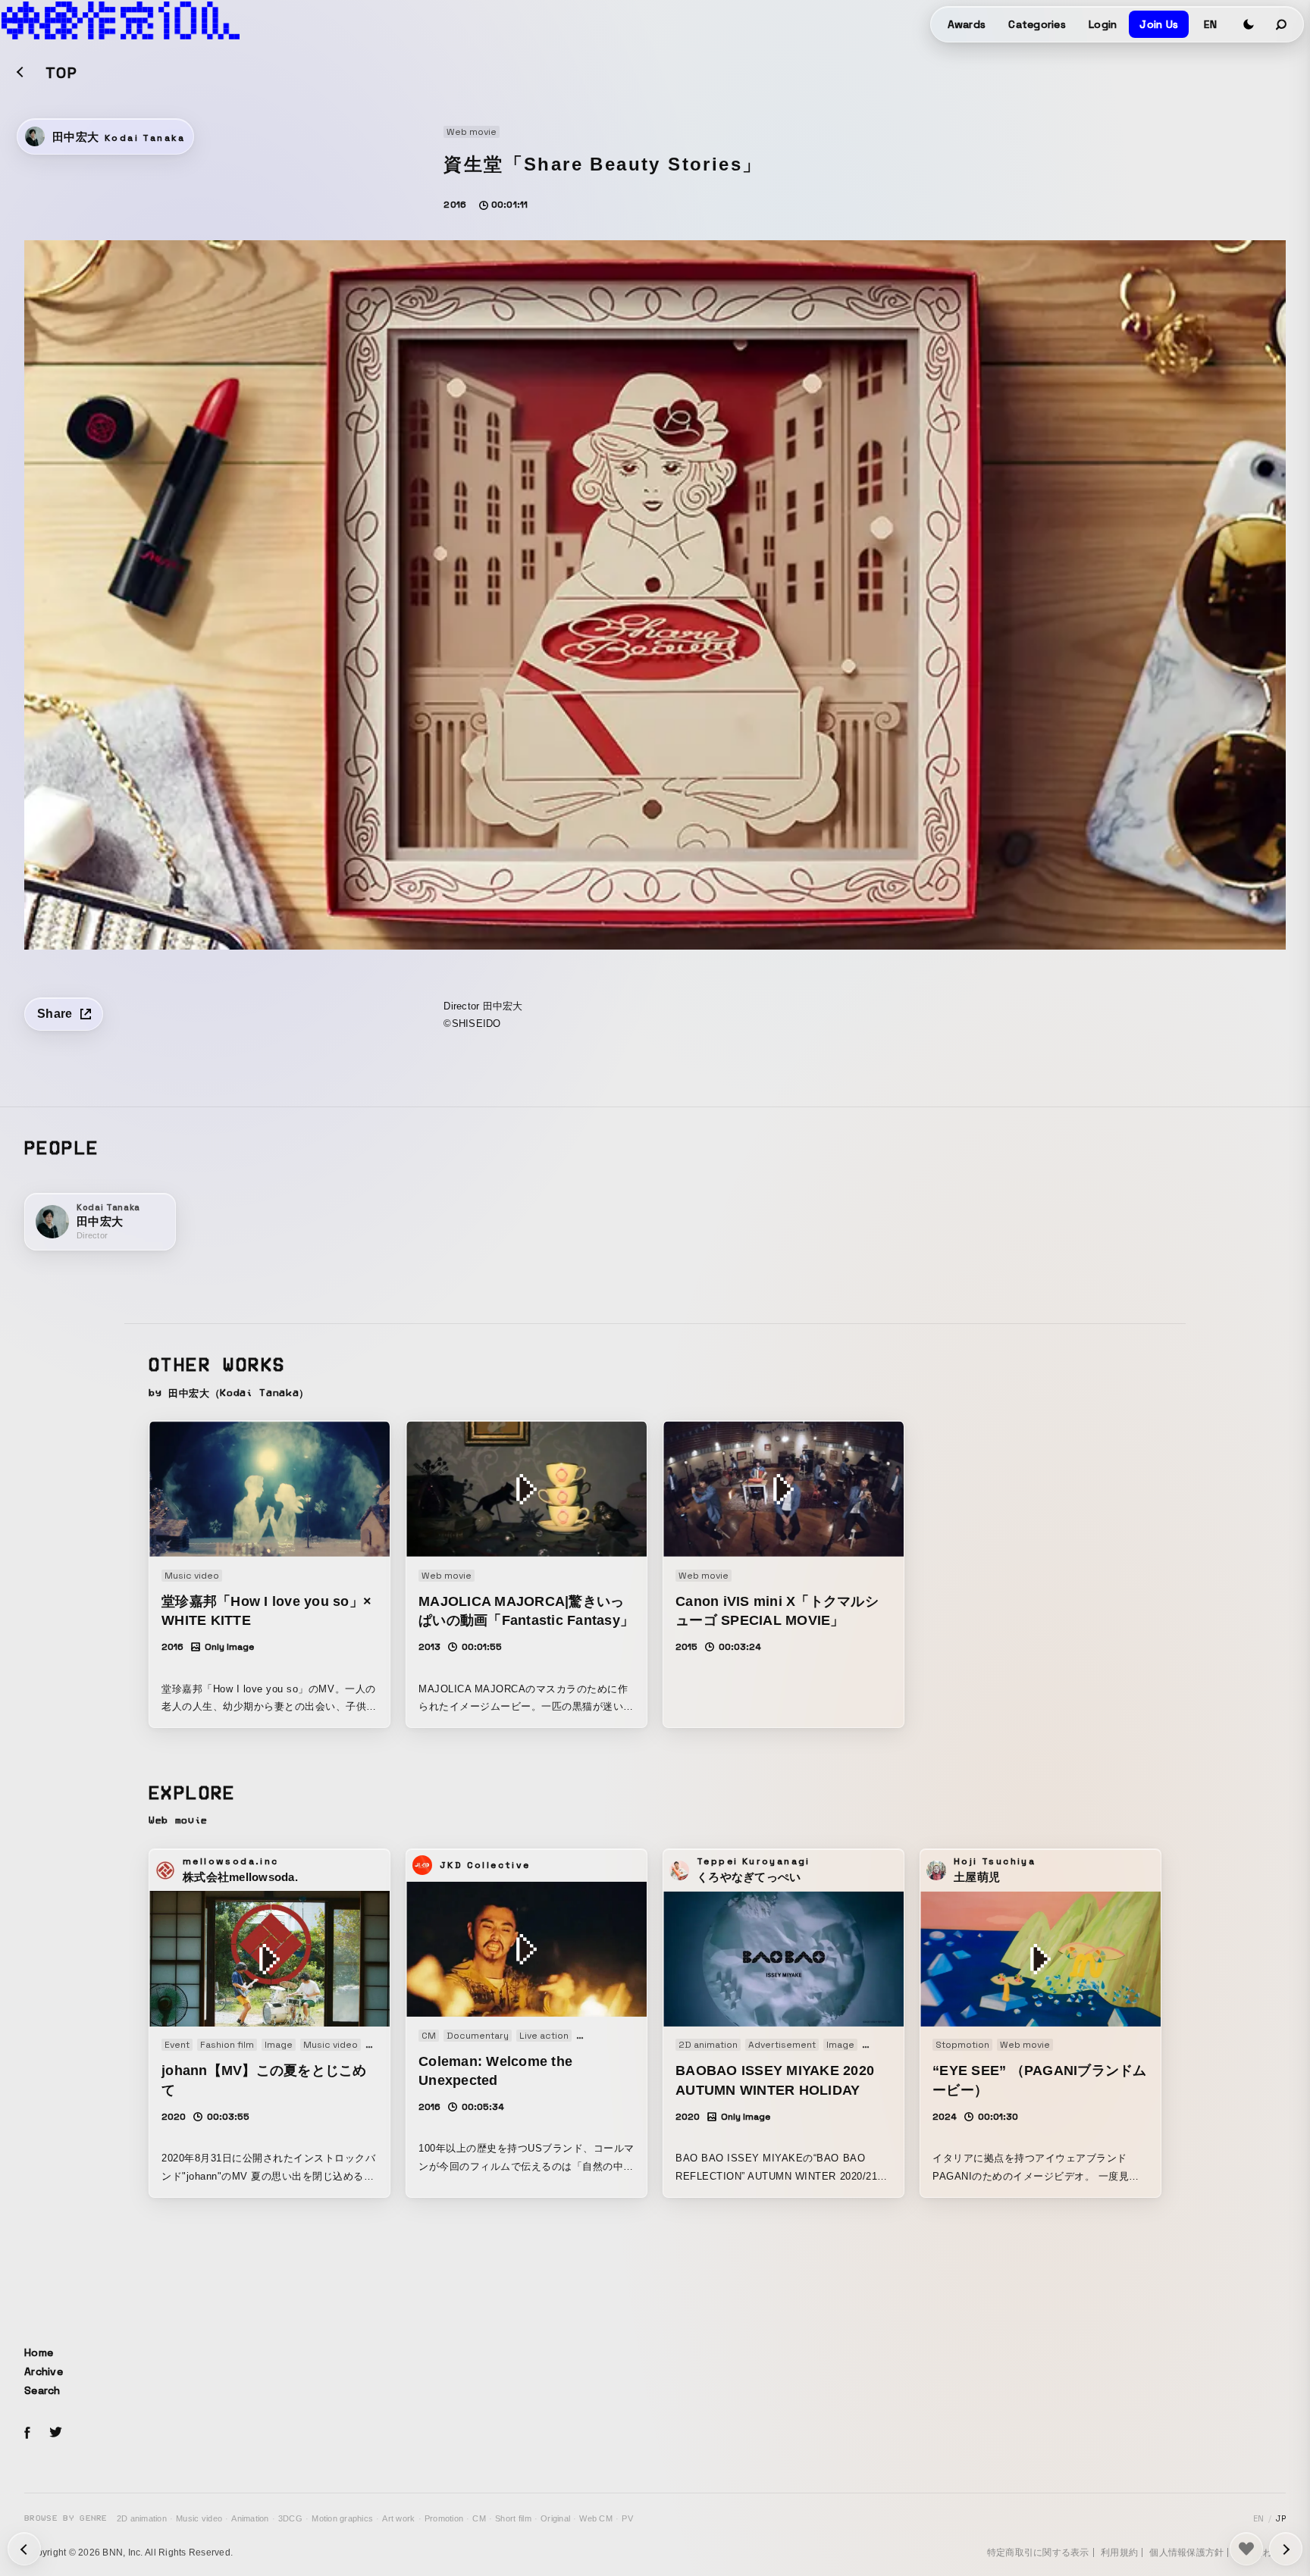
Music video (199, 2518)
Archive (44, 2371)
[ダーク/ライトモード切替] (1249, 24)
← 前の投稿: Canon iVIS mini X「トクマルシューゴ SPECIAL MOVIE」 (1286, 2549)
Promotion (444, 2518)
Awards (967, 24)
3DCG (290, 2518)
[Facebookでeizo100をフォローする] (27, 2435)
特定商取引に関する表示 (1038, 2553)
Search (42, 2390)
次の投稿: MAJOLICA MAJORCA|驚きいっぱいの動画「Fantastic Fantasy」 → (24, 2549)
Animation (250, 2518)
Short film (513, 2518)
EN (1210, 24)
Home (39, 2352)
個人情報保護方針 (1186, 2553)
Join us (1159, 24)
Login (1103, 24)
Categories (1037, 24)
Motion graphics (342, 2518)
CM (479, 2518)
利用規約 (1119, 2553)
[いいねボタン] (1246, 2549)
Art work (398, 2518)
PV (627, 2518)
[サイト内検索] (1282, 24)
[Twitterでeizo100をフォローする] (55, 2435)
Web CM (596, 2518)
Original (555, 2518)
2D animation (142, 2518)
